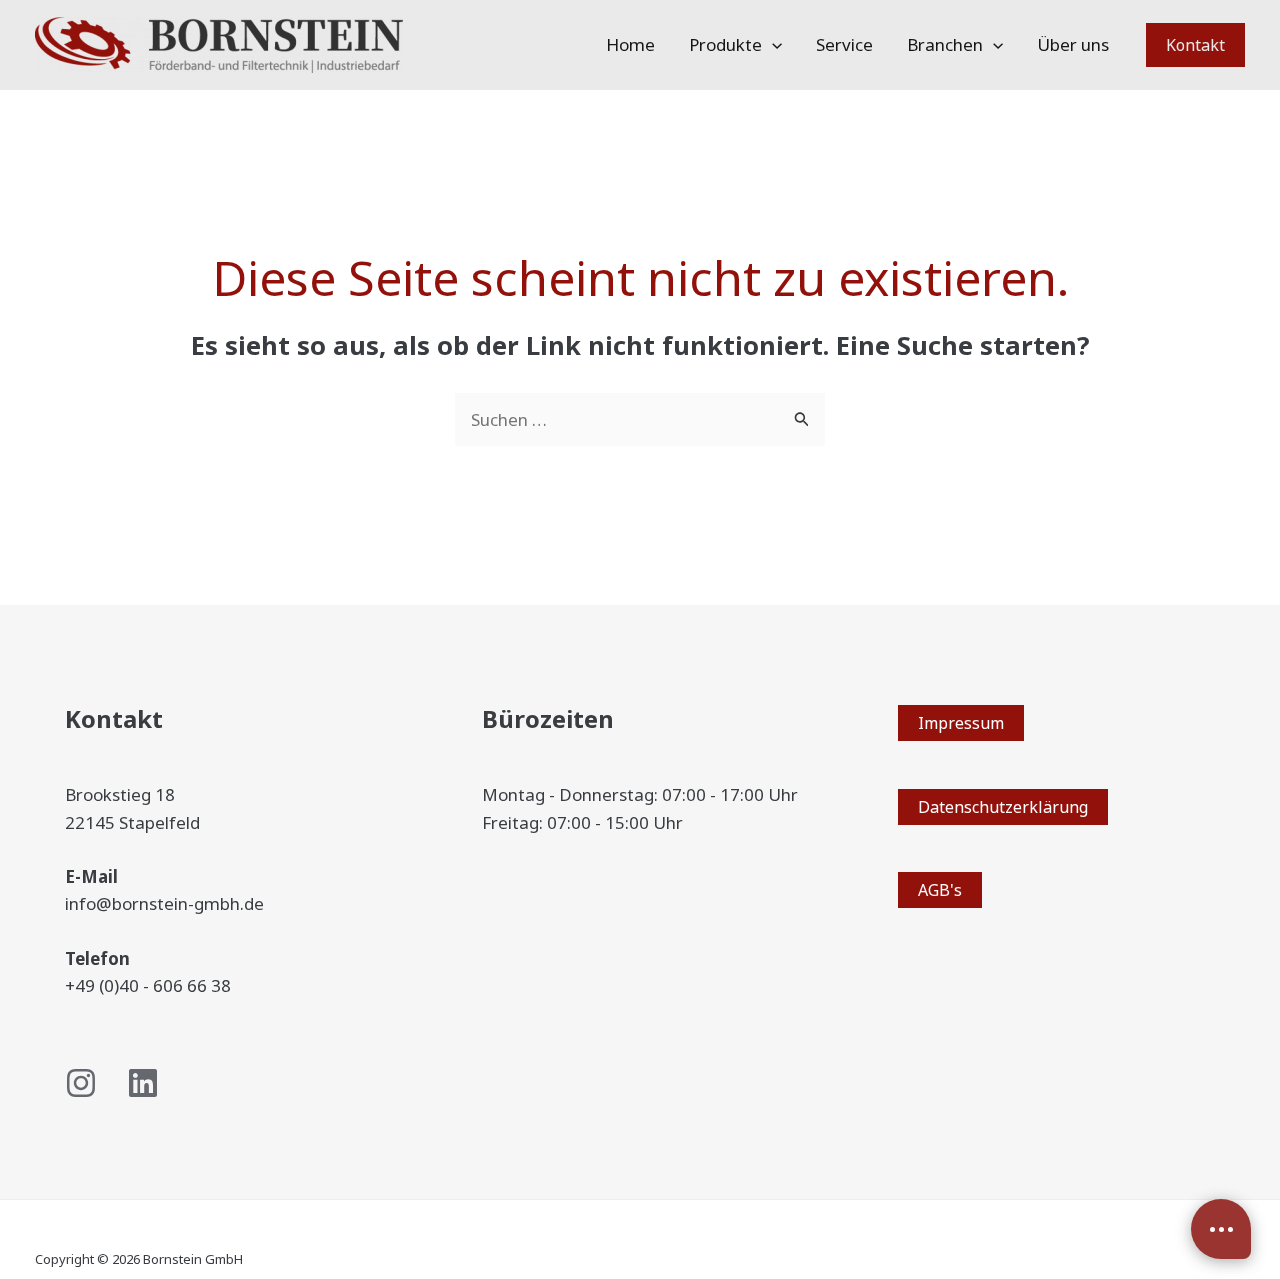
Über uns (1073, 44)
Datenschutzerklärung (1003, 807)
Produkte (725, 44)
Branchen (945, 44)
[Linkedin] (143, 1083)
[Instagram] (81, 1083)
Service (844, 44)
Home (630, 44)
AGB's (940, 890)
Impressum (961, 723)
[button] (772, 45)
